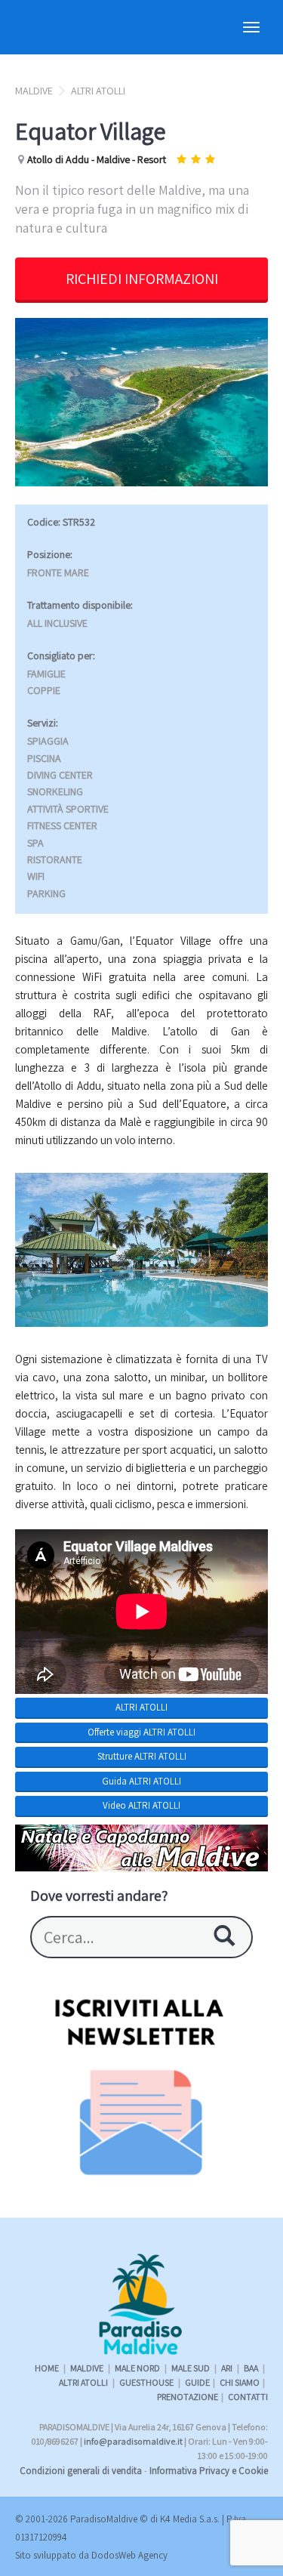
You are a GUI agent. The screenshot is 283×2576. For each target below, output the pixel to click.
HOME (47, 2368)
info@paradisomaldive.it (133, 2441)
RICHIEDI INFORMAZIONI (142, 279)
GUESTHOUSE (147, 2382)
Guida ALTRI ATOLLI (141, 1781)
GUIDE (197, 2382)
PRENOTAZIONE (188, 2397)
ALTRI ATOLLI (98, 91)
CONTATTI (248, 2397)
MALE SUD (191, 2368)
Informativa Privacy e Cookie (209, 2471)
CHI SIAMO (240, 2382)
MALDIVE (34, 91)
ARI (228, 2368)
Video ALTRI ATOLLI (141, 1805)
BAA (252, 2368)
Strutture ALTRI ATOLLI (142, 1756)
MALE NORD (138, 2368)
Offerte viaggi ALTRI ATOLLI (141, 1732)
